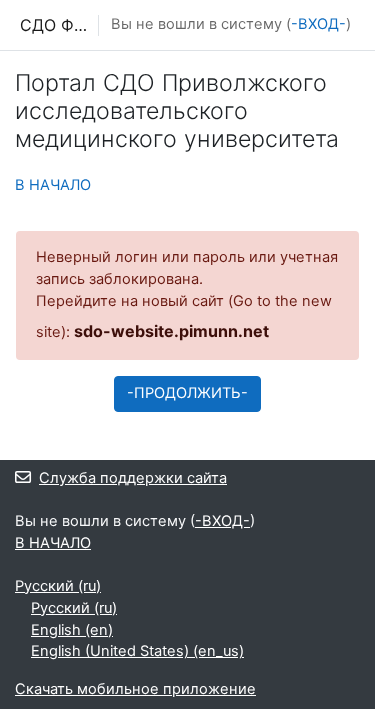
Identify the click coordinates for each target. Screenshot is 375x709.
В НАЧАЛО (53, 185)
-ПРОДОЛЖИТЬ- (187, 393)
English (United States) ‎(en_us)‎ (137, 651)
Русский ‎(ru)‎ (58, 586)
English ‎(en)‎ (72, 630)
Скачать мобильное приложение (135, 689)
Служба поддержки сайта (133, 478)
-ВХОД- (318, 24)
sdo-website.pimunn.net (171, 331)
